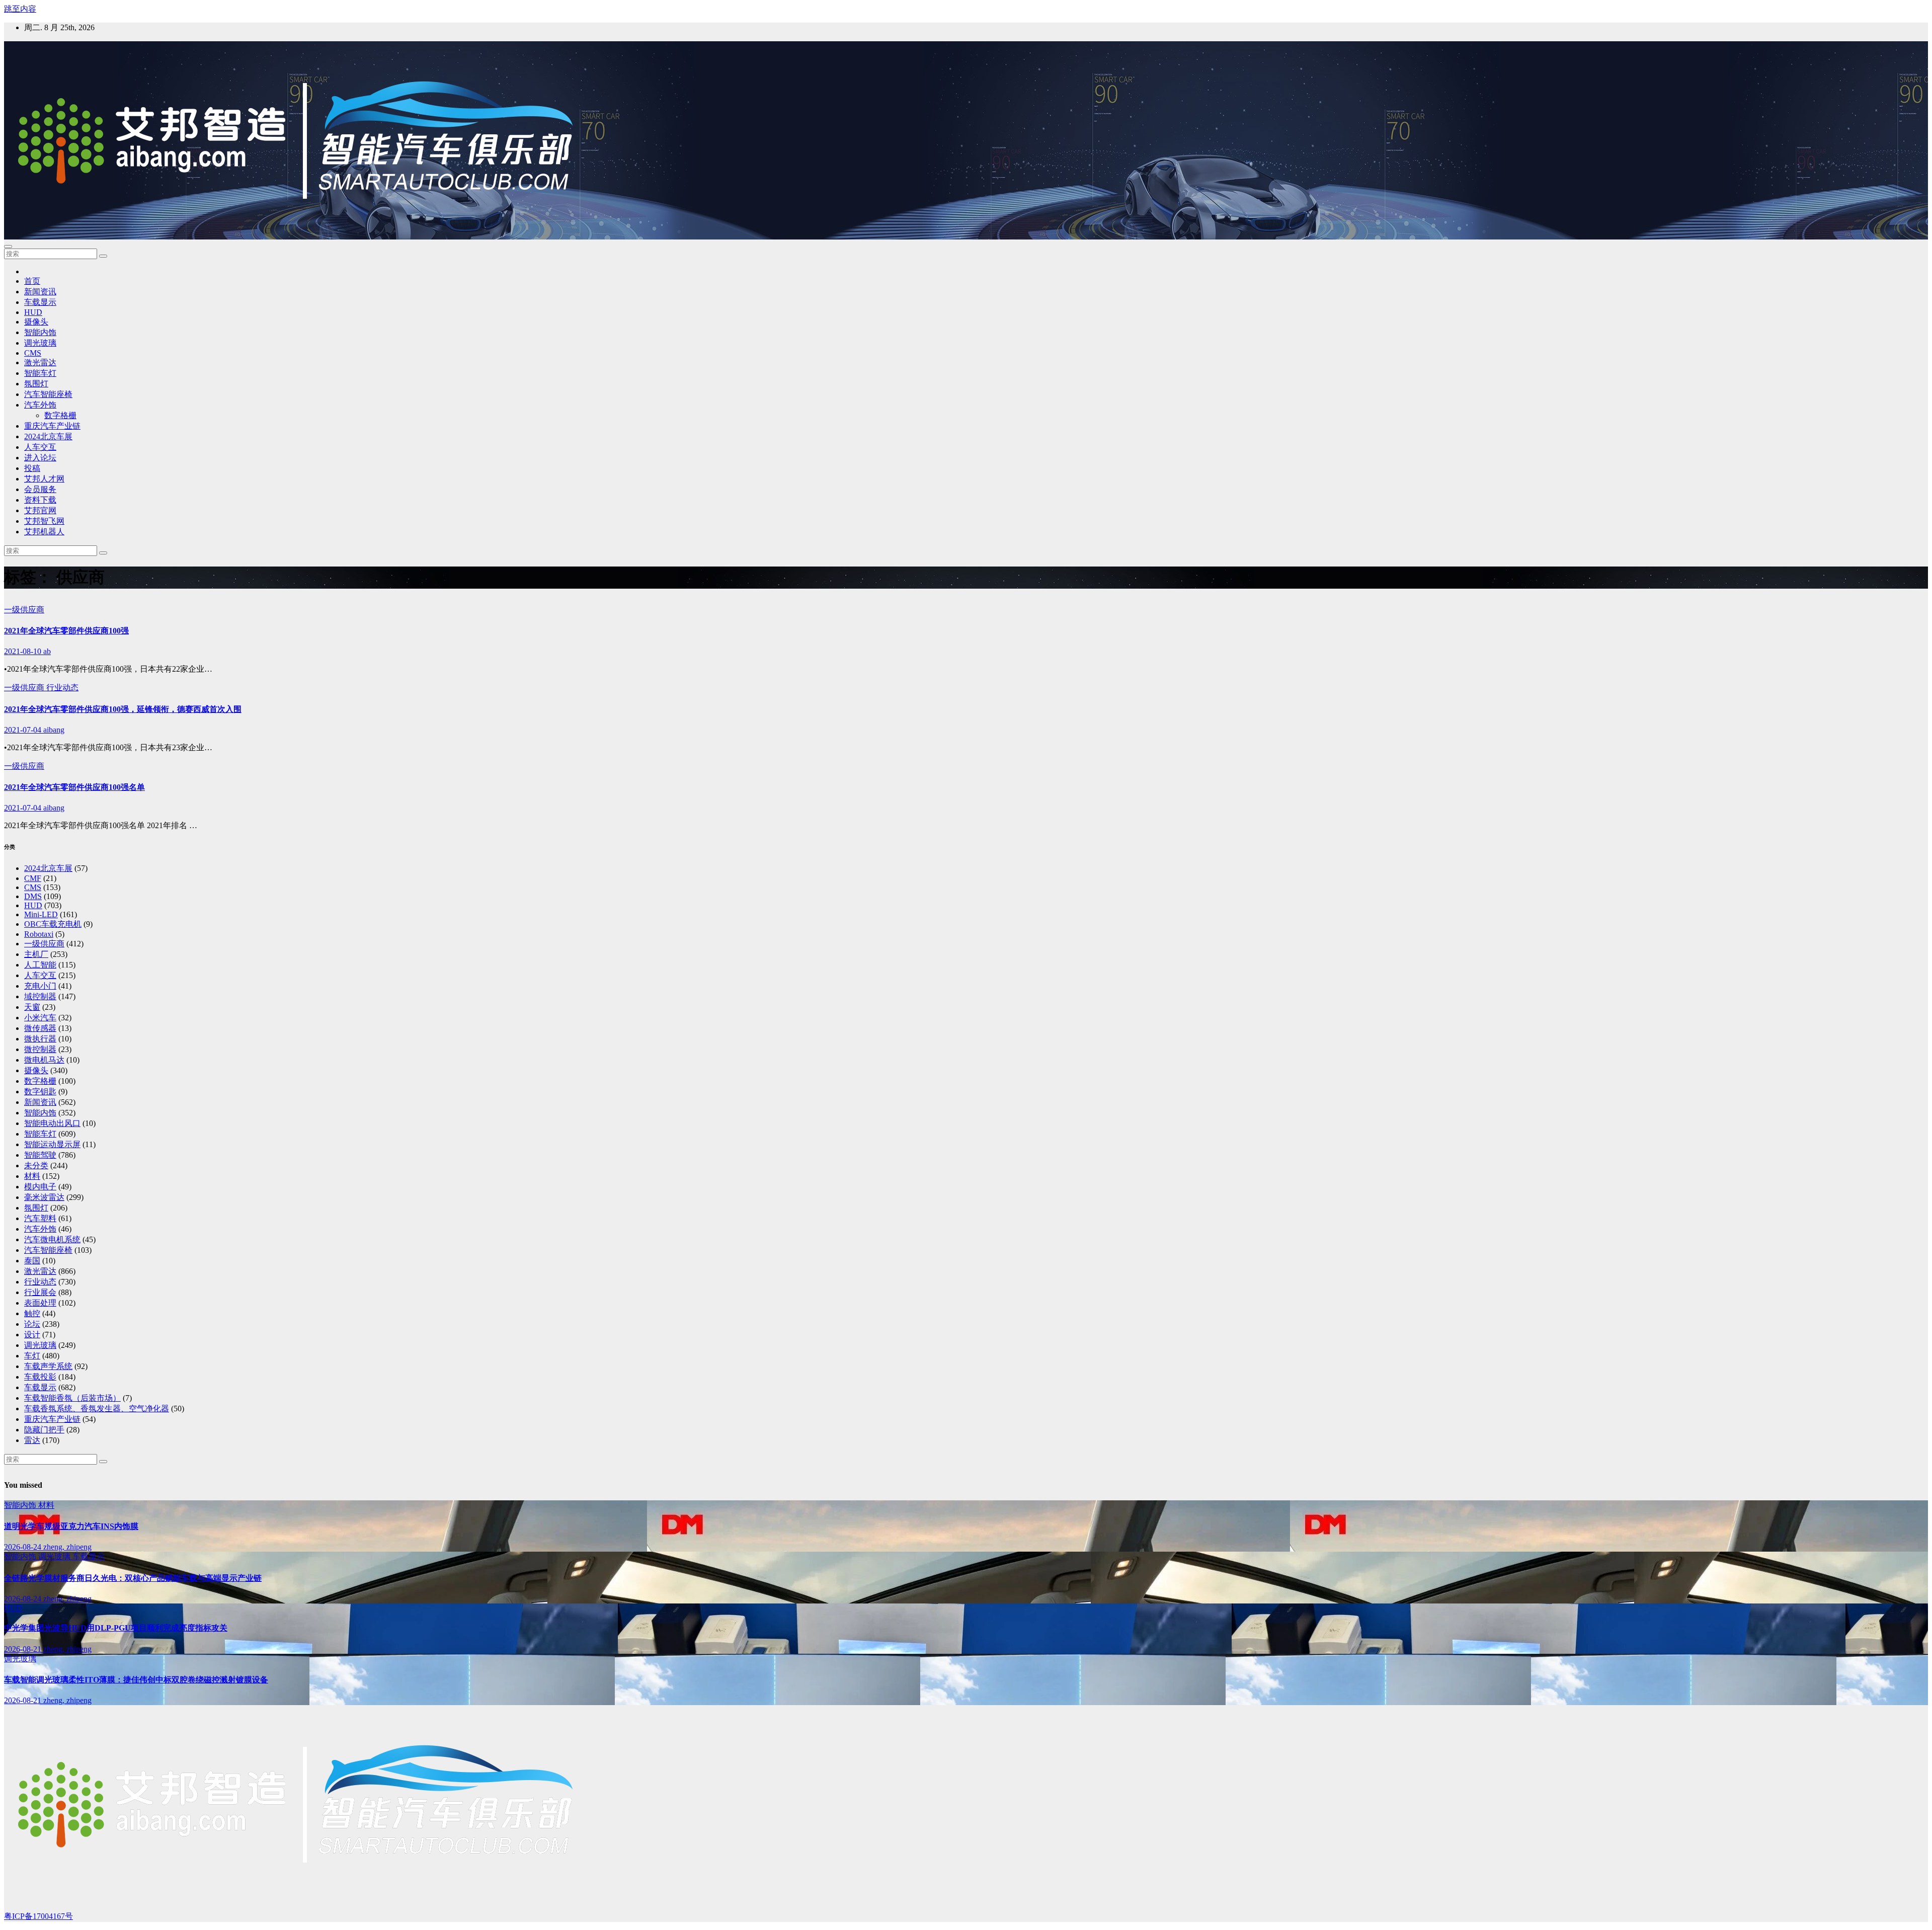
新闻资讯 (40, 292)
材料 (32, 1176)
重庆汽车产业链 (52, 426)
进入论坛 (40, 458)
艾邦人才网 (44, 479)
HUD (33, 312)
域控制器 (40, 996)
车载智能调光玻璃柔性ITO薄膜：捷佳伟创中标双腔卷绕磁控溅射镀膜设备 (136, 1680)
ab (47, 651)
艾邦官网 (40, 510)
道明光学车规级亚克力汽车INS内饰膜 (71, 1526)
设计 (32, 1335)
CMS (33, 353)
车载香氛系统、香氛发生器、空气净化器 (97, 1409)
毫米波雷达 (44, 1197)
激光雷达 (40, 363)
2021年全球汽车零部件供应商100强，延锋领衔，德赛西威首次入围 (123, 709)
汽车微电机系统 (52, 1239)
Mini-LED (41, 914)
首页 (32, 281)
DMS (33, 896)
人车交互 (40, 447)
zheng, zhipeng (67, 1547)
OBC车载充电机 (53, 924)
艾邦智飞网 (44, 521)
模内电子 (40, 1187)
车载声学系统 (48, 1366)
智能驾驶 (40, 1155)
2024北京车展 (48, 436)
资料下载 (40, 500)
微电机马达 (44, 1060)
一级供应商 (24, 610)
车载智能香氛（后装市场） (72, 1398)
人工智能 (40, 965)
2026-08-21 (24, 1649)
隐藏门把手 (44, 1430)
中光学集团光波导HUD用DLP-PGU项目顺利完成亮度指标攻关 (116, 1628)
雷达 (32, 1440)
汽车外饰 (40, 405)
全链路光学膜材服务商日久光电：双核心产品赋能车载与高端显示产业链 (133, 1578)
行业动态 (62, 688)
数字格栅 (60, 415)
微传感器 (40, 1028)
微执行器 (40, 1039)
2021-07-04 (24, 730)
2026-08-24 (24, 1547)
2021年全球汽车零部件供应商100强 (66, 631)
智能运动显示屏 (52, 1144)
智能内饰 (40, 332)
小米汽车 (40, 1018)
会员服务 (40, 489)
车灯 (32, 1356)
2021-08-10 (24, 651)
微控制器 (40, 1049)
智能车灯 (40, 373)
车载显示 (40, 302)
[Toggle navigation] (8, 247)
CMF (33, 878)
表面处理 (40, 1303)
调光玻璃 (40, 343)
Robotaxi (39, 934)
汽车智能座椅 (48, 394)
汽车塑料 (40, 1218)
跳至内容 (20, 9)
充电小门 (40, 986)
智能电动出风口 (52, 1123)
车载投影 (40, 1377)
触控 (32, 1313)
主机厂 (36, 954)
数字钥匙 (40, 1092)
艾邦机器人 (44, 532)
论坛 (32, 1324)
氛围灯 (36, 384)
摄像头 (36, 322)
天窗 (32, 1007)
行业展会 (40, 1292)
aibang (54, 730)
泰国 (32, 1261)
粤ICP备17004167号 (38, 1916)
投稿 (32, 468)
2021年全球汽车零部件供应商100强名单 (74, 787)
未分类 (36, 1165)
